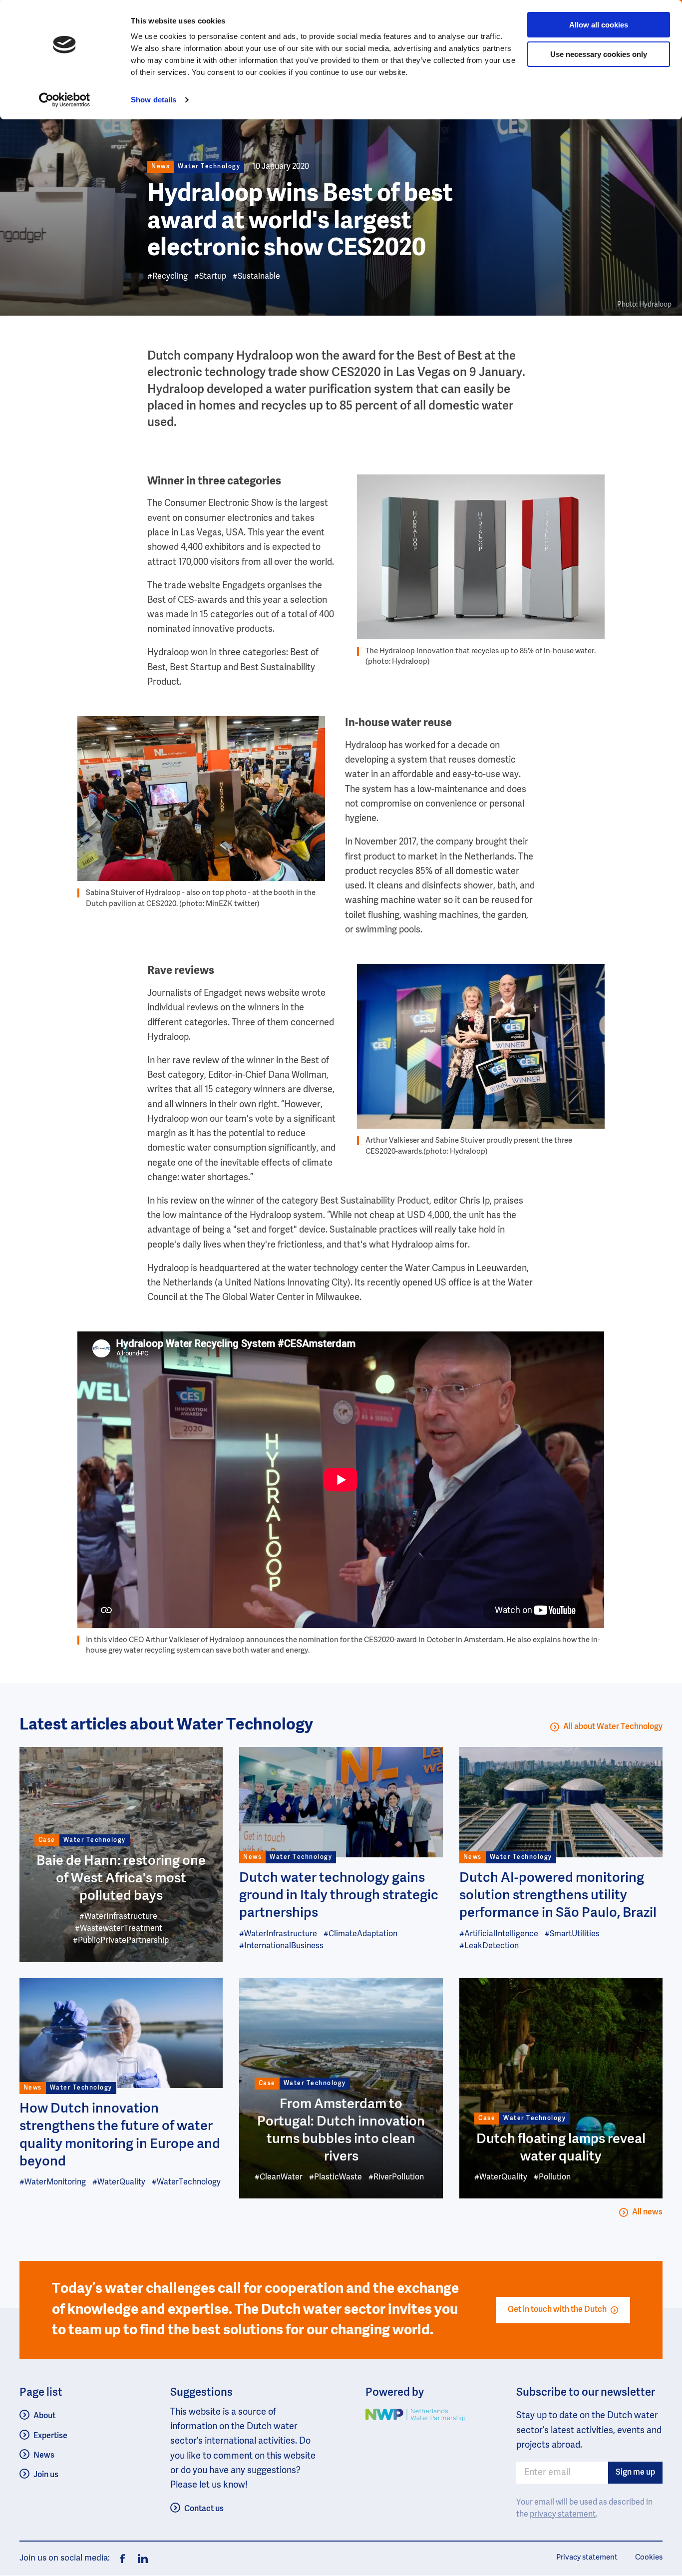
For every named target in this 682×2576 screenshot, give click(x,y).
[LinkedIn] (140, 2559)
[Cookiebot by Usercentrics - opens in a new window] (65, 100)
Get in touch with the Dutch (557, 2310)
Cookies (649, 2557)
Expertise (50, 2436)
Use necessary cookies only (599, 54)
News (44, 2456)
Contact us (204, 2509)
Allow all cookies (599, 25)
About (44, 2416)
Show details (154, 100)
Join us (46, 2475)
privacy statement (563, 2515)
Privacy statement (587, 2557)
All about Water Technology (613, 1727)
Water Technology (209, 167)
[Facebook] (123, 2559)
